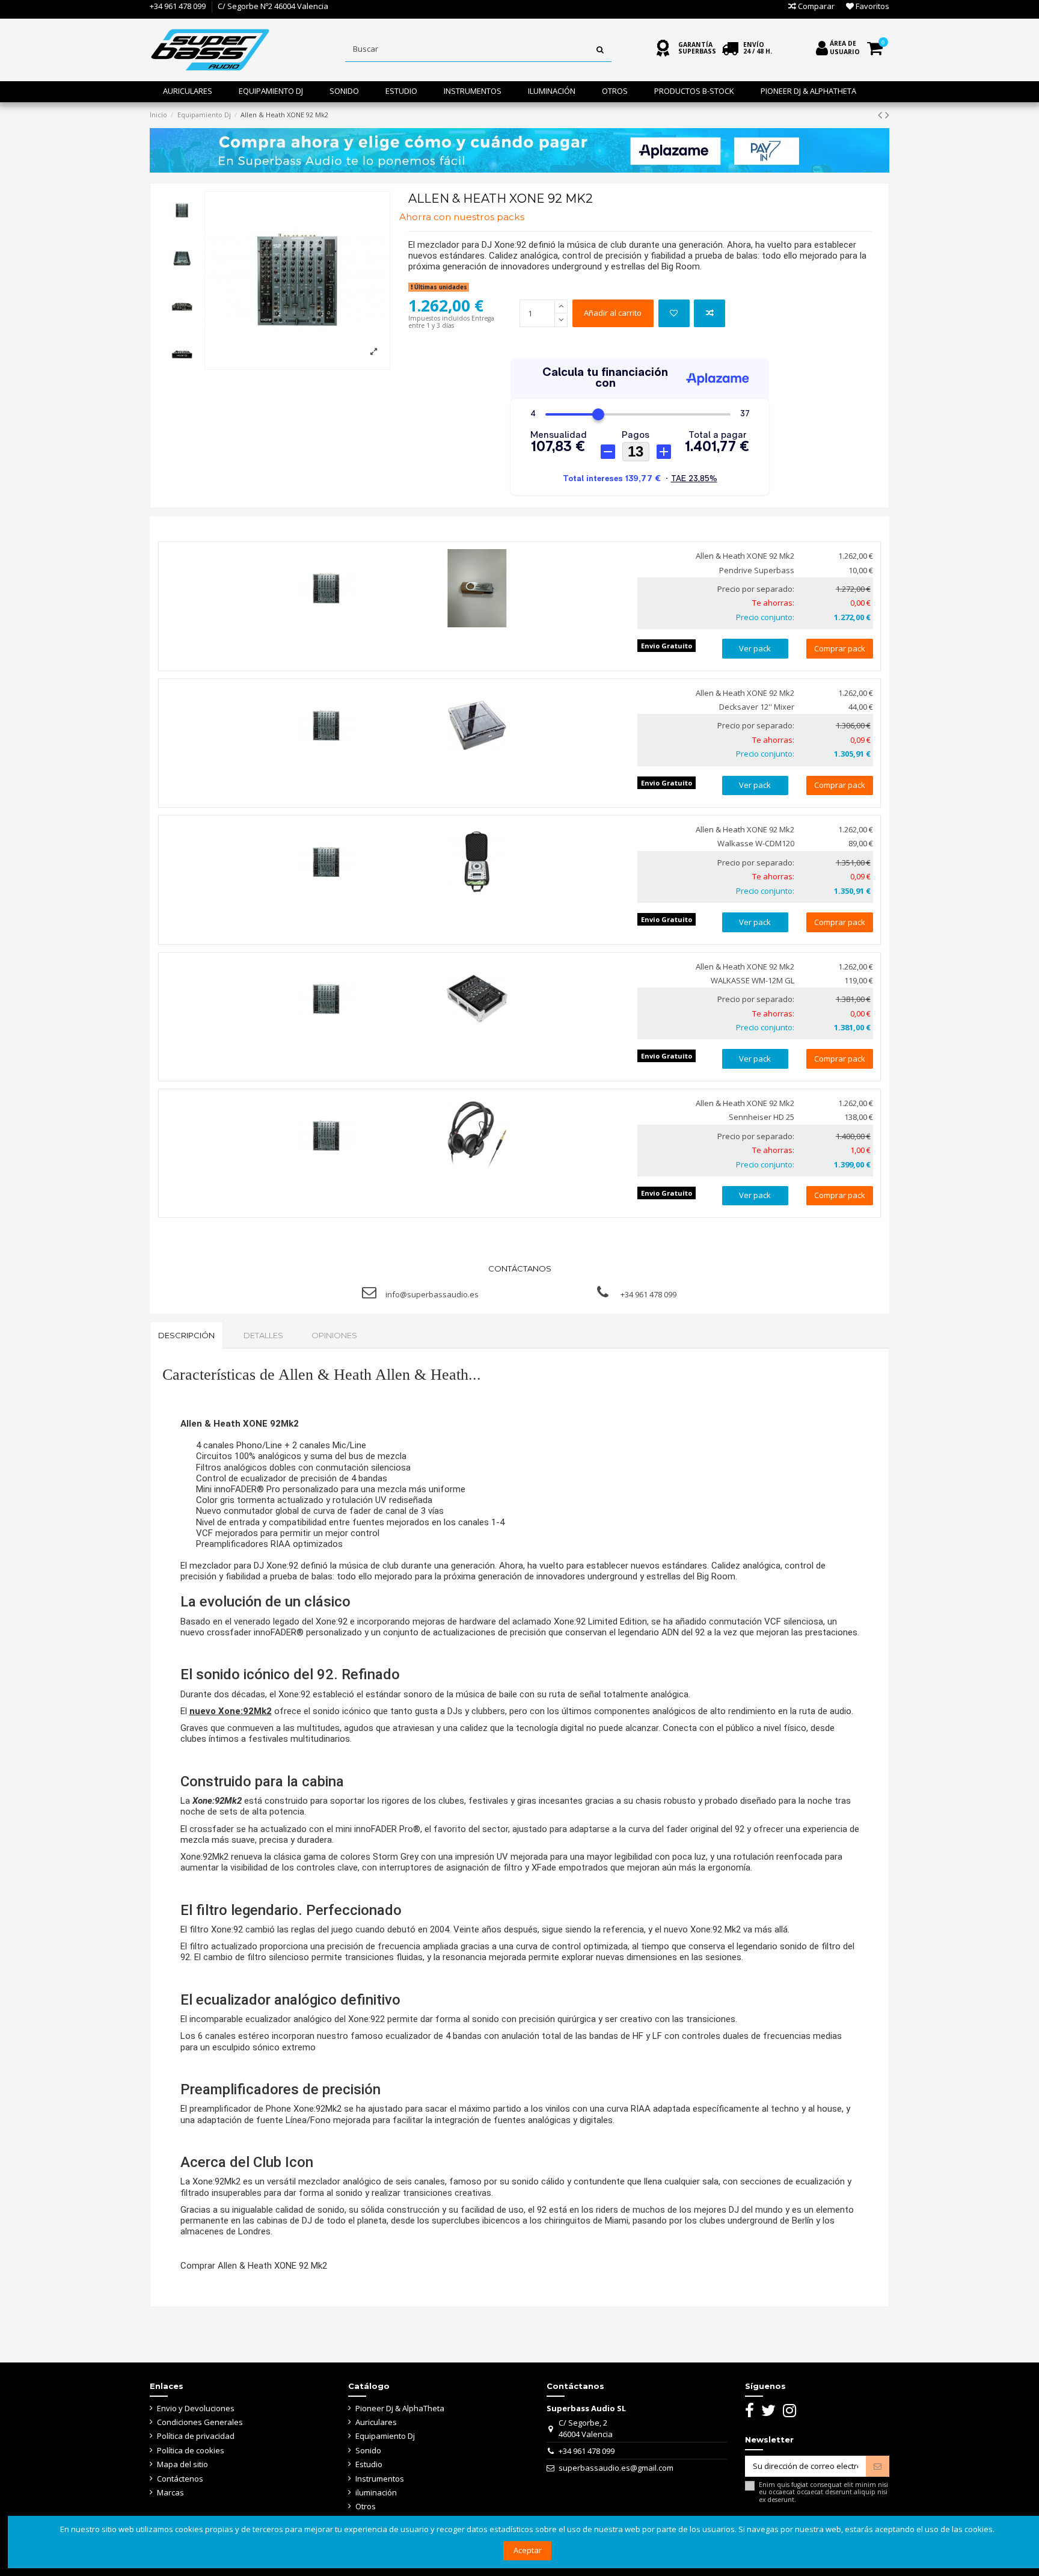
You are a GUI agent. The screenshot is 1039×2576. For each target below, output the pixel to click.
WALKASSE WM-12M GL (752, 980)
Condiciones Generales (200, 2422)
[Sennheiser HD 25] (477, 1136)
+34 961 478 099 (178, 6)
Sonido (368, 2450)
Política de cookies (191, 2450)
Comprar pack (840, 648)
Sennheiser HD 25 (762, 1117)
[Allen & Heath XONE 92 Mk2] (326, 588)
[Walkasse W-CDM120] (477, 862)
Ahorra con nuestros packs (462, 217)
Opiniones (334, 1335)
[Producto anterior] (881, 115)
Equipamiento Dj (385, 2436)
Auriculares (376, 2422)
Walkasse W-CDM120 (756, 843)
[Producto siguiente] (887, 115)
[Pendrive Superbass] (477, 588)
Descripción (186, 1335)
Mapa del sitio (182, 2464)
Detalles (263, 1335)
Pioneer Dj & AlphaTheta (400, 2408)
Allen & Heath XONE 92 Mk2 (745, 556)
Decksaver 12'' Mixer (757, 707)
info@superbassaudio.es (432, 1294)
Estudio (369, 2464)
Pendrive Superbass (757, 570)
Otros (366, 2506)
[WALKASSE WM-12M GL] (477, 999)
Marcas (170, 2492)
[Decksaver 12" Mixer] (477, 725)
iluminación (376, 2492)
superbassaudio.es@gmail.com (616, 2468)
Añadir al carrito (613, 313)
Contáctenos (180, 2479)
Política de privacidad (196, 2436)
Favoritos (872, 6)
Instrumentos (380, 2479)
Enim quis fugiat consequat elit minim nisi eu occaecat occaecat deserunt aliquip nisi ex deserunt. (823, 2492)
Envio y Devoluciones (196, 2408)
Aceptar (528, 2550)
